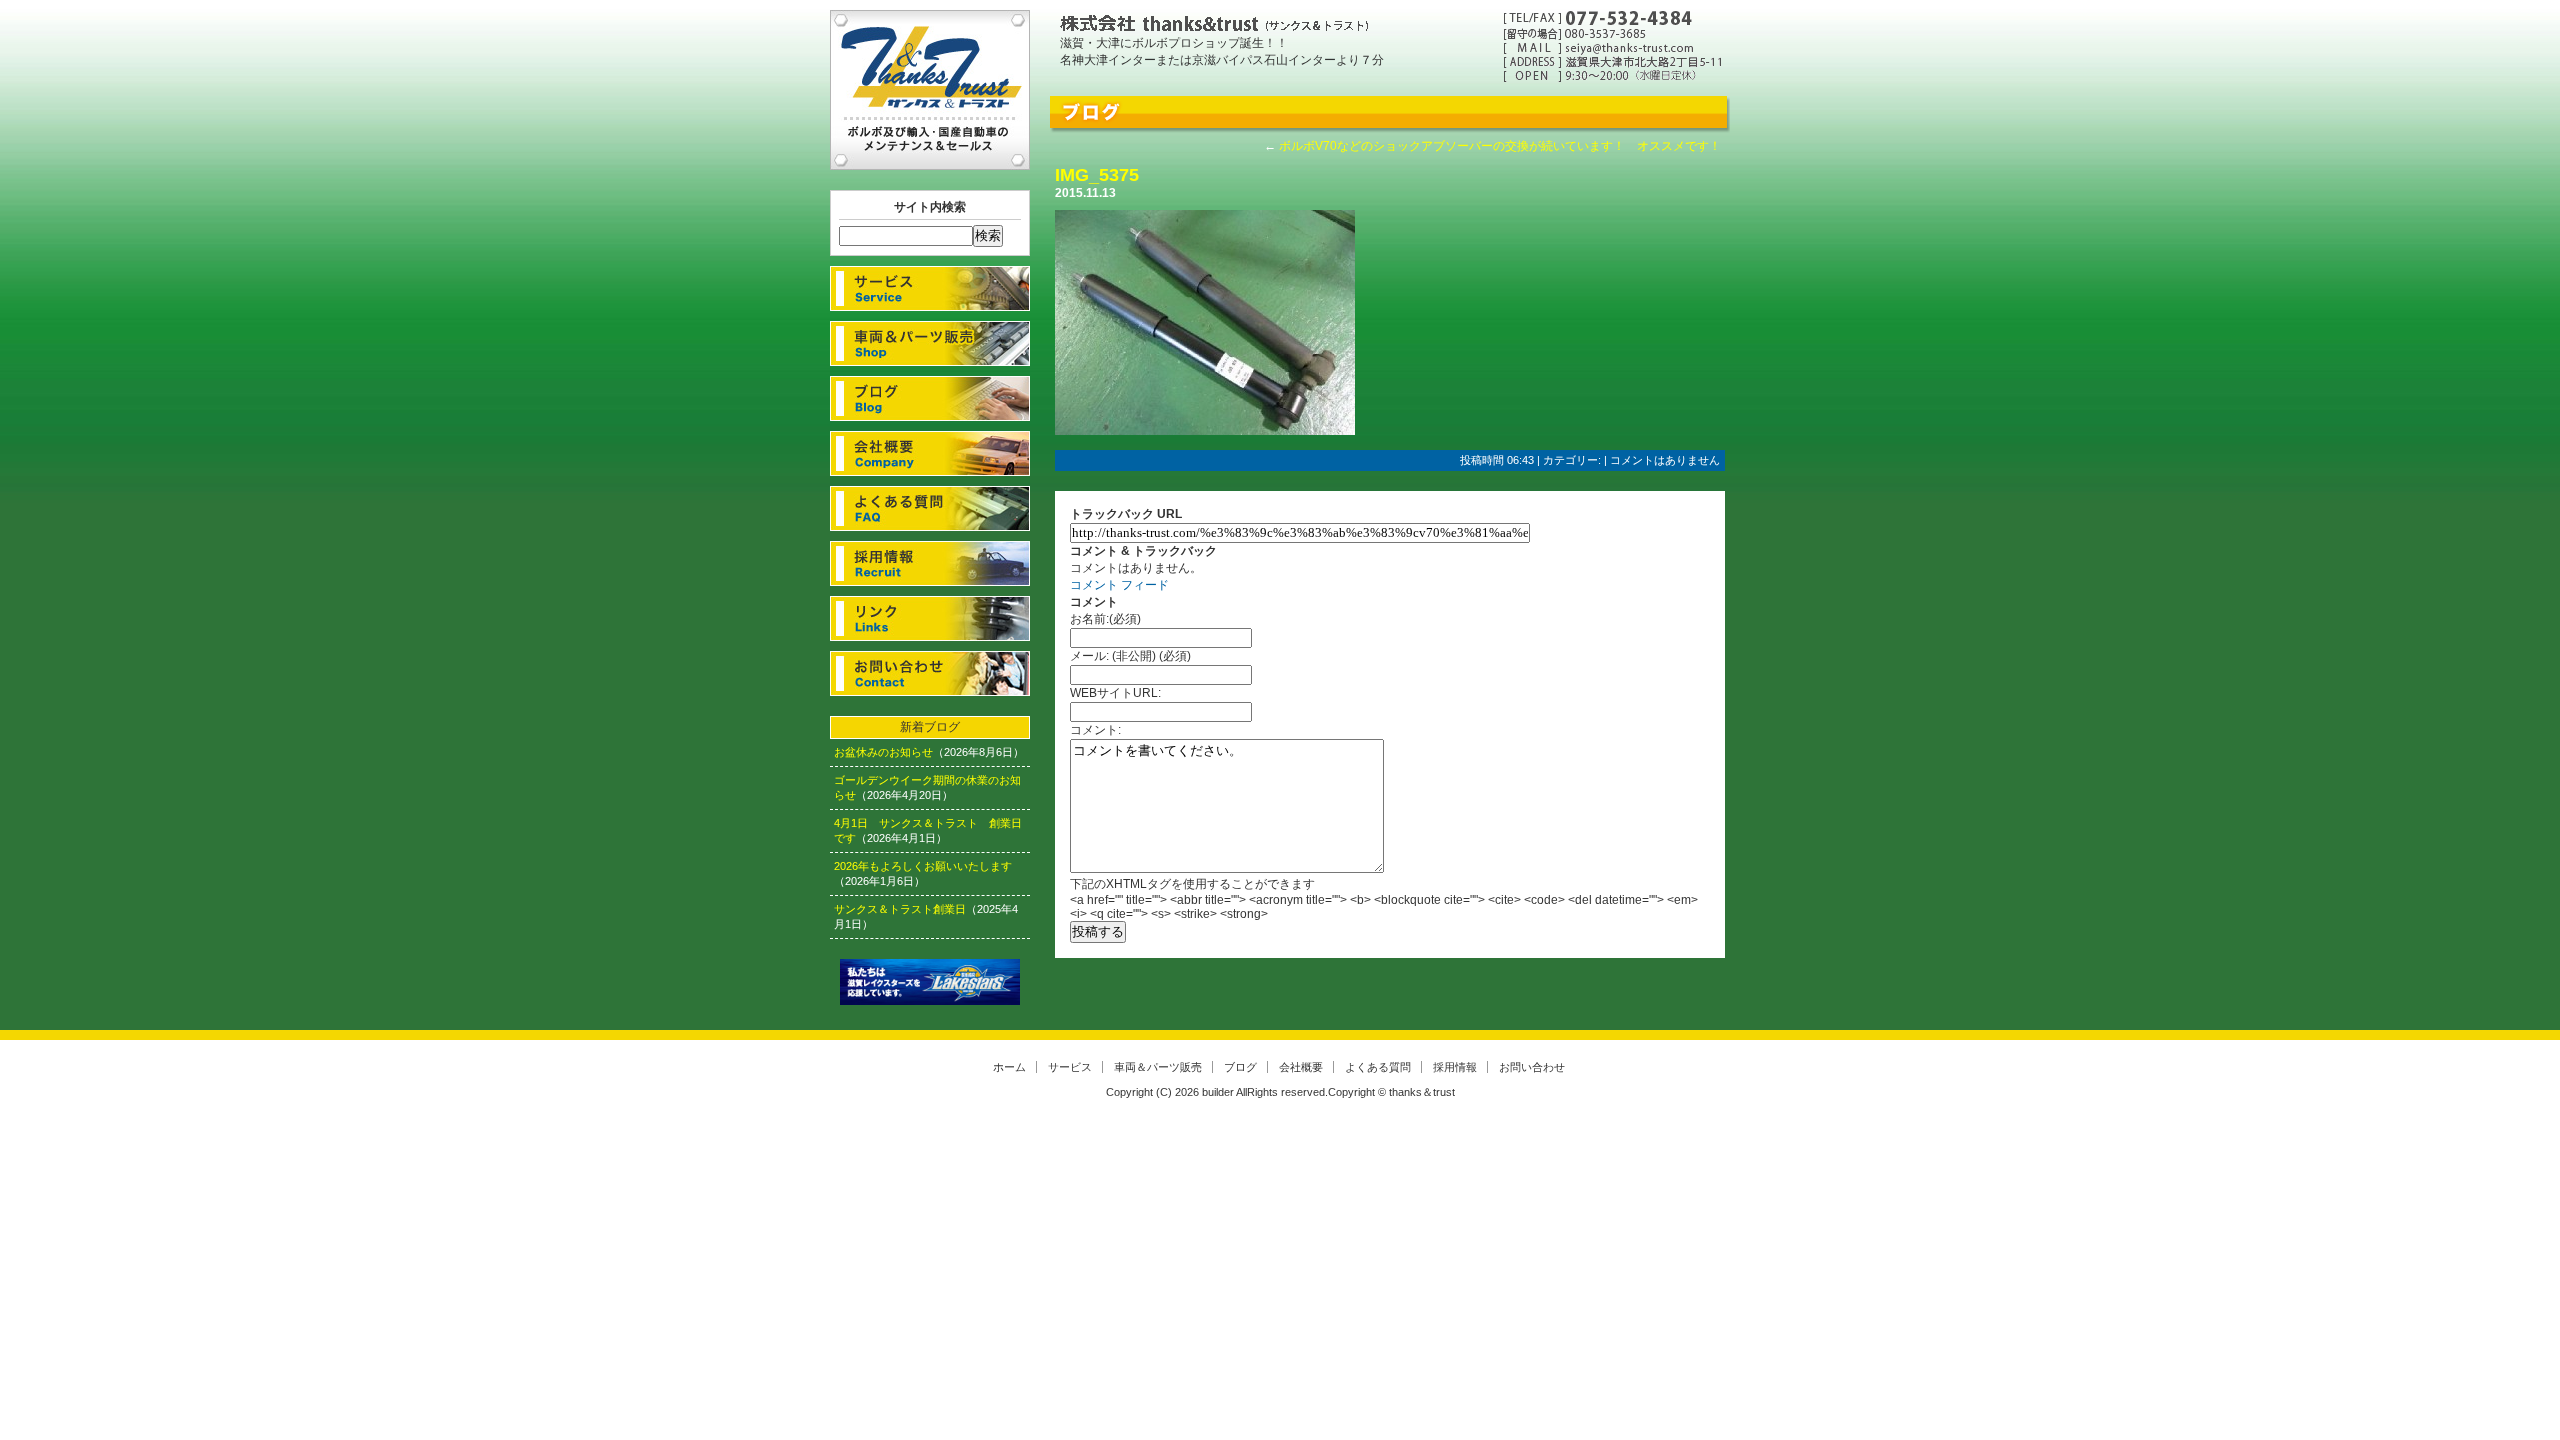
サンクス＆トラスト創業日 (900, 909)
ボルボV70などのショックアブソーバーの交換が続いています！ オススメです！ (1500, 146)
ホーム (1009, 1067)
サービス (930, 288)
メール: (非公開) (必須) (1130, 656)
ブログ (930, 398)
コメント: (1095, 730)
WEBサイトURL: (1115, 693)
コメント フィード (1119, 585)
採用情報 (930, 563)
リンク (930, 618)
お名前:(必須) (1105, 619)
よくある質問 (930, 508)
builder (1218, 1092)
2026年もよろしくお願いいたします (923, 866)
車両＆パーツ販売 (930, 343)
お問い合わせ (930, 673)
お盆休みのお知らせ (883, 752)
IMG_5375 (1097, 175)
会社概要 (930, 453)
